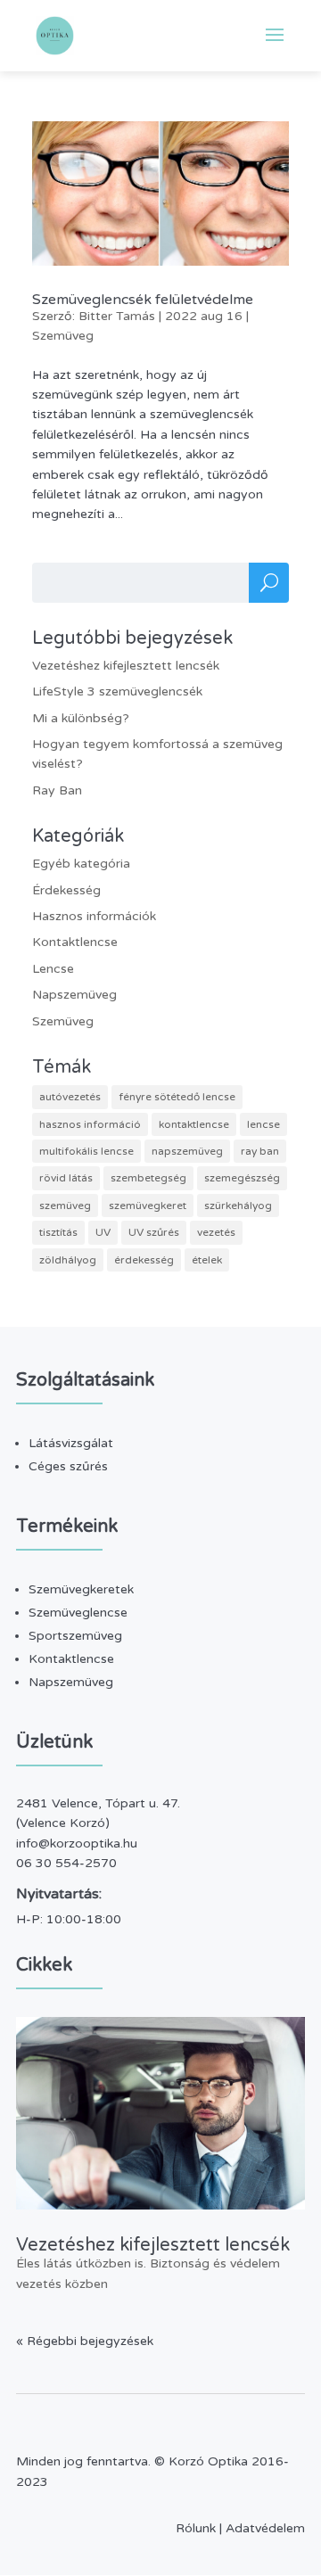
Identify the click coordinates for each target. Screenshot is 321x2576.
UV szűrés (154, 1232)
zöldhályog (68, 1260)
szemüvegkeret (148, 1206)
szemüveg (65, 1206)
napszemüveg (187, 1151)
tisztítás (58, 1232)
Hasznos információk (94, 916)
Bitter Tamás (117, 316)
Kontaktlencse (75, 942)
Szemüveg (63, 336)
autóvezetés (70, 1097)
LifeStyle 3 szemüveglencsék (117, 691)
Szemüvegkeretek (81, 1589)
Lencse (53, 969)
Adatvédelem (265, 2528)
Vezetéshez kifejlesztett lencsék (126, 666)
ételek (207, 1260)
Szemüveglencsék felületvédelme (143, 300)
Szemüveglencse (78, 1613)
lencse (263, 1124)
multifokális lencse (86, 1151)
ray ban (260, 1151)
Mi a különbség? (81, 718)
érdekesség (144, 1260)
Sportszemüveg (75, 1636)
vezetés (216, 1232)
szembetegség (148, 1178)
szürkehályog (238, 1206)
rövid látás (66, 1178)
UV (103, 1232)
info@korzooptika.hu (77, 1844)
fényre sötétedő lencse (177, 1097)
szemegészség (242, 1178)
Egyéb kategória (81, 864)
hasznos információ (90, 1124)
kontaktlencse (194, 1124)
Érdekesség (66, 890)
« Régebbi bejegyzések (85, 2341)
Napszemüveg (74, 995)
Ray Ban (57, 790)
